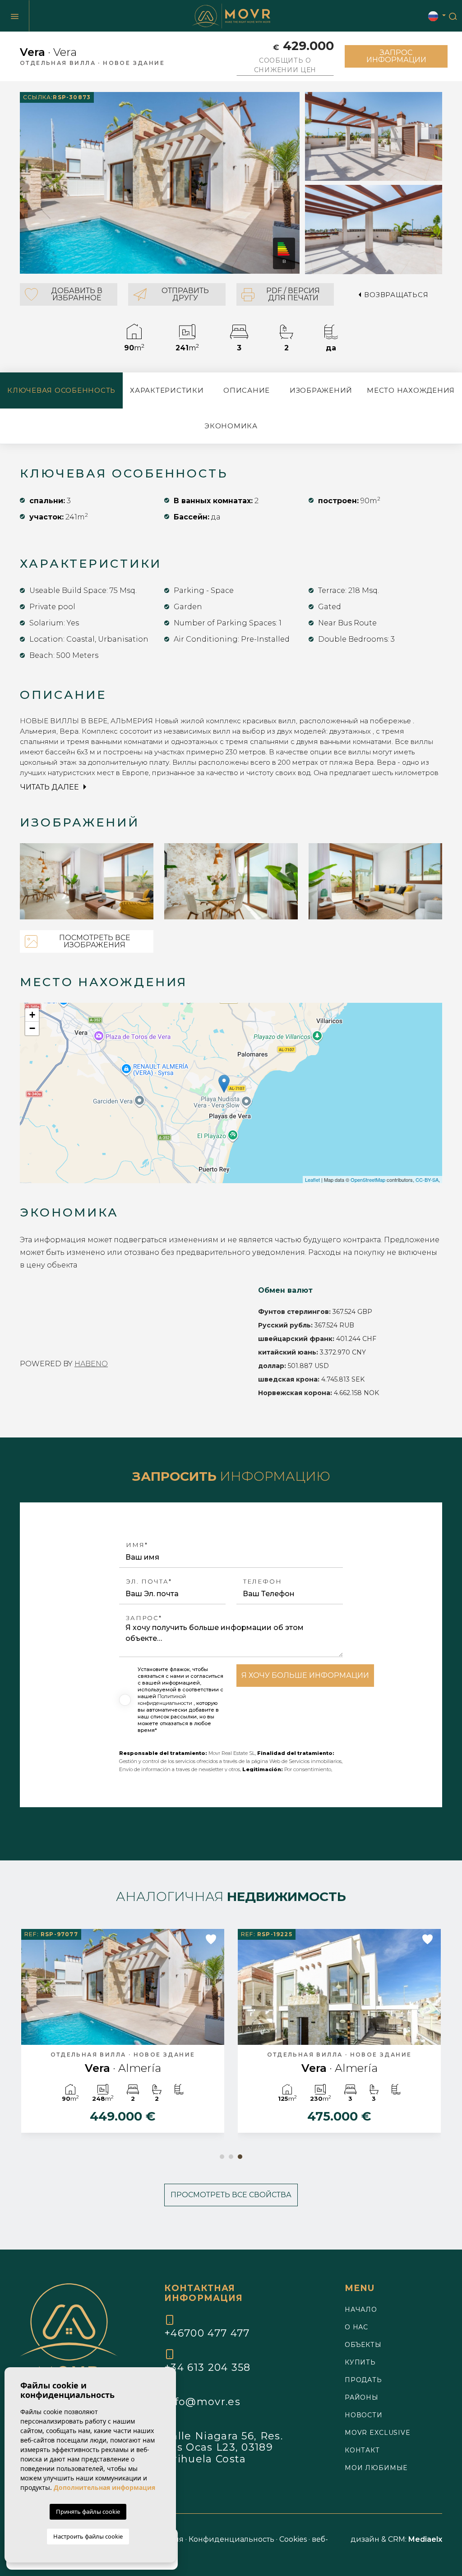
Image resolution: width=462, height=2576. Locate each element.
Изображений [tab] (321, 390)
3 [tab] (240, 2157)
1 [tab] (222, 2157)
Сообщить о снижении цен (285, 65)
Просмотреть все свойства (231, 2195)
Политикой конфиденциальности (166, 1700)
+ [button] (32, 1015)
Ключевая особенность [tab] (61, 390)
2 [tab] (231, 2157)
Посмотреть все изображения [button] (95, 941)
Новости (364, 2415)
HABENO (91, 1364)
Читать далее (51, 787)
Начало (361, 2310)
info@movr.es (202, 2402)
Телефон (263, 1582)
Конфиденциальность (231, 2539)
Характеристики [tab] (167, 390)
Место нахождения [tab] (411, 390)
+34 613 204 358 (208, 2367)
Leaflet (312, 1180)
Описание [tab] (247, 390)
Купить (360, 2362)
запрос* (144, 1618)
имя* (137, 1545)
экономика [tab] (231, 426)
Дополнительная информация (104, 2487)
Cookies (293, 2539)
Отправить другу (185, 294)
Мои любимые (376, 2468)
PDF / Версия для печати (293, 294)
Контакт (362, 2450)
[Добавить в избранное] (211, 1939)
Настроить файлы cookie (88, 2536)
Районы (362, 2397)
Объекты (363, 2345)
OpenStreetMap (368, 1180)
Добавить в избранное (77, 294)
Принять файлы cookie (88, 2512)
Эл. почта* (149, 1582)
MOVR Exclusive (378, 2433)
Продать (363, 2380)
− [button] (32, 1028)
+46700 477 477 (207, 2333)
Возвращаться (396, 295)
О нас (356, 2327)
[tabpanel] (339, 2035)
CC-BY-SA (427, 1180)
